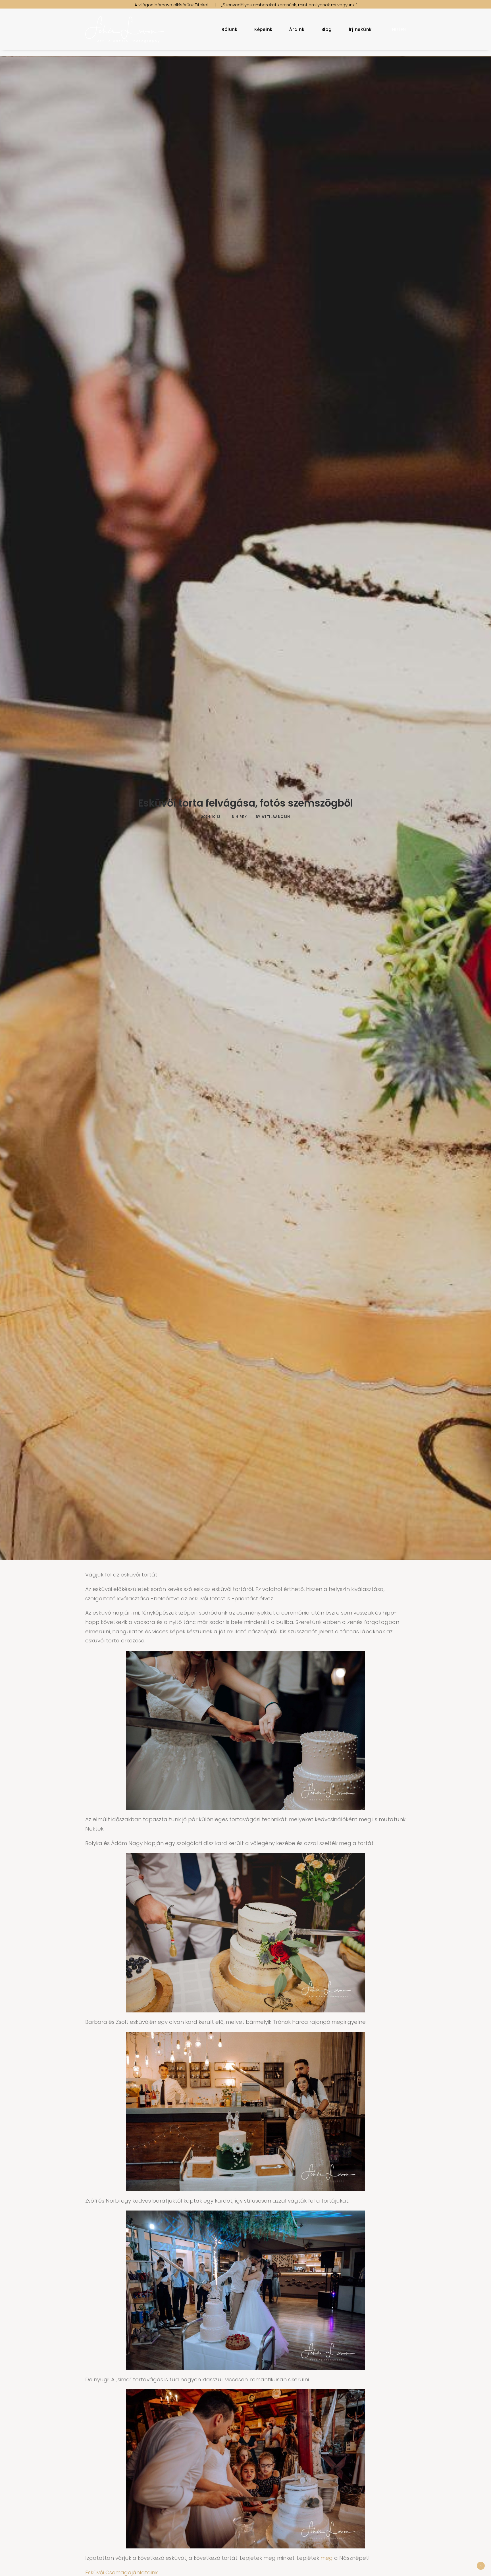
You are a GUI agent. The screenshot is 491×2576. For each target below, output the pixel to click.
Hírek (241, 817)
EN (403, 29)
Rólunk (230, 29)
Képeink (263, 29)
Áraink (297, 29)
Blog (327, 29)
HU (395, 29)
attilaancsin (276, 817)
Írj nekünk (360, 29)
